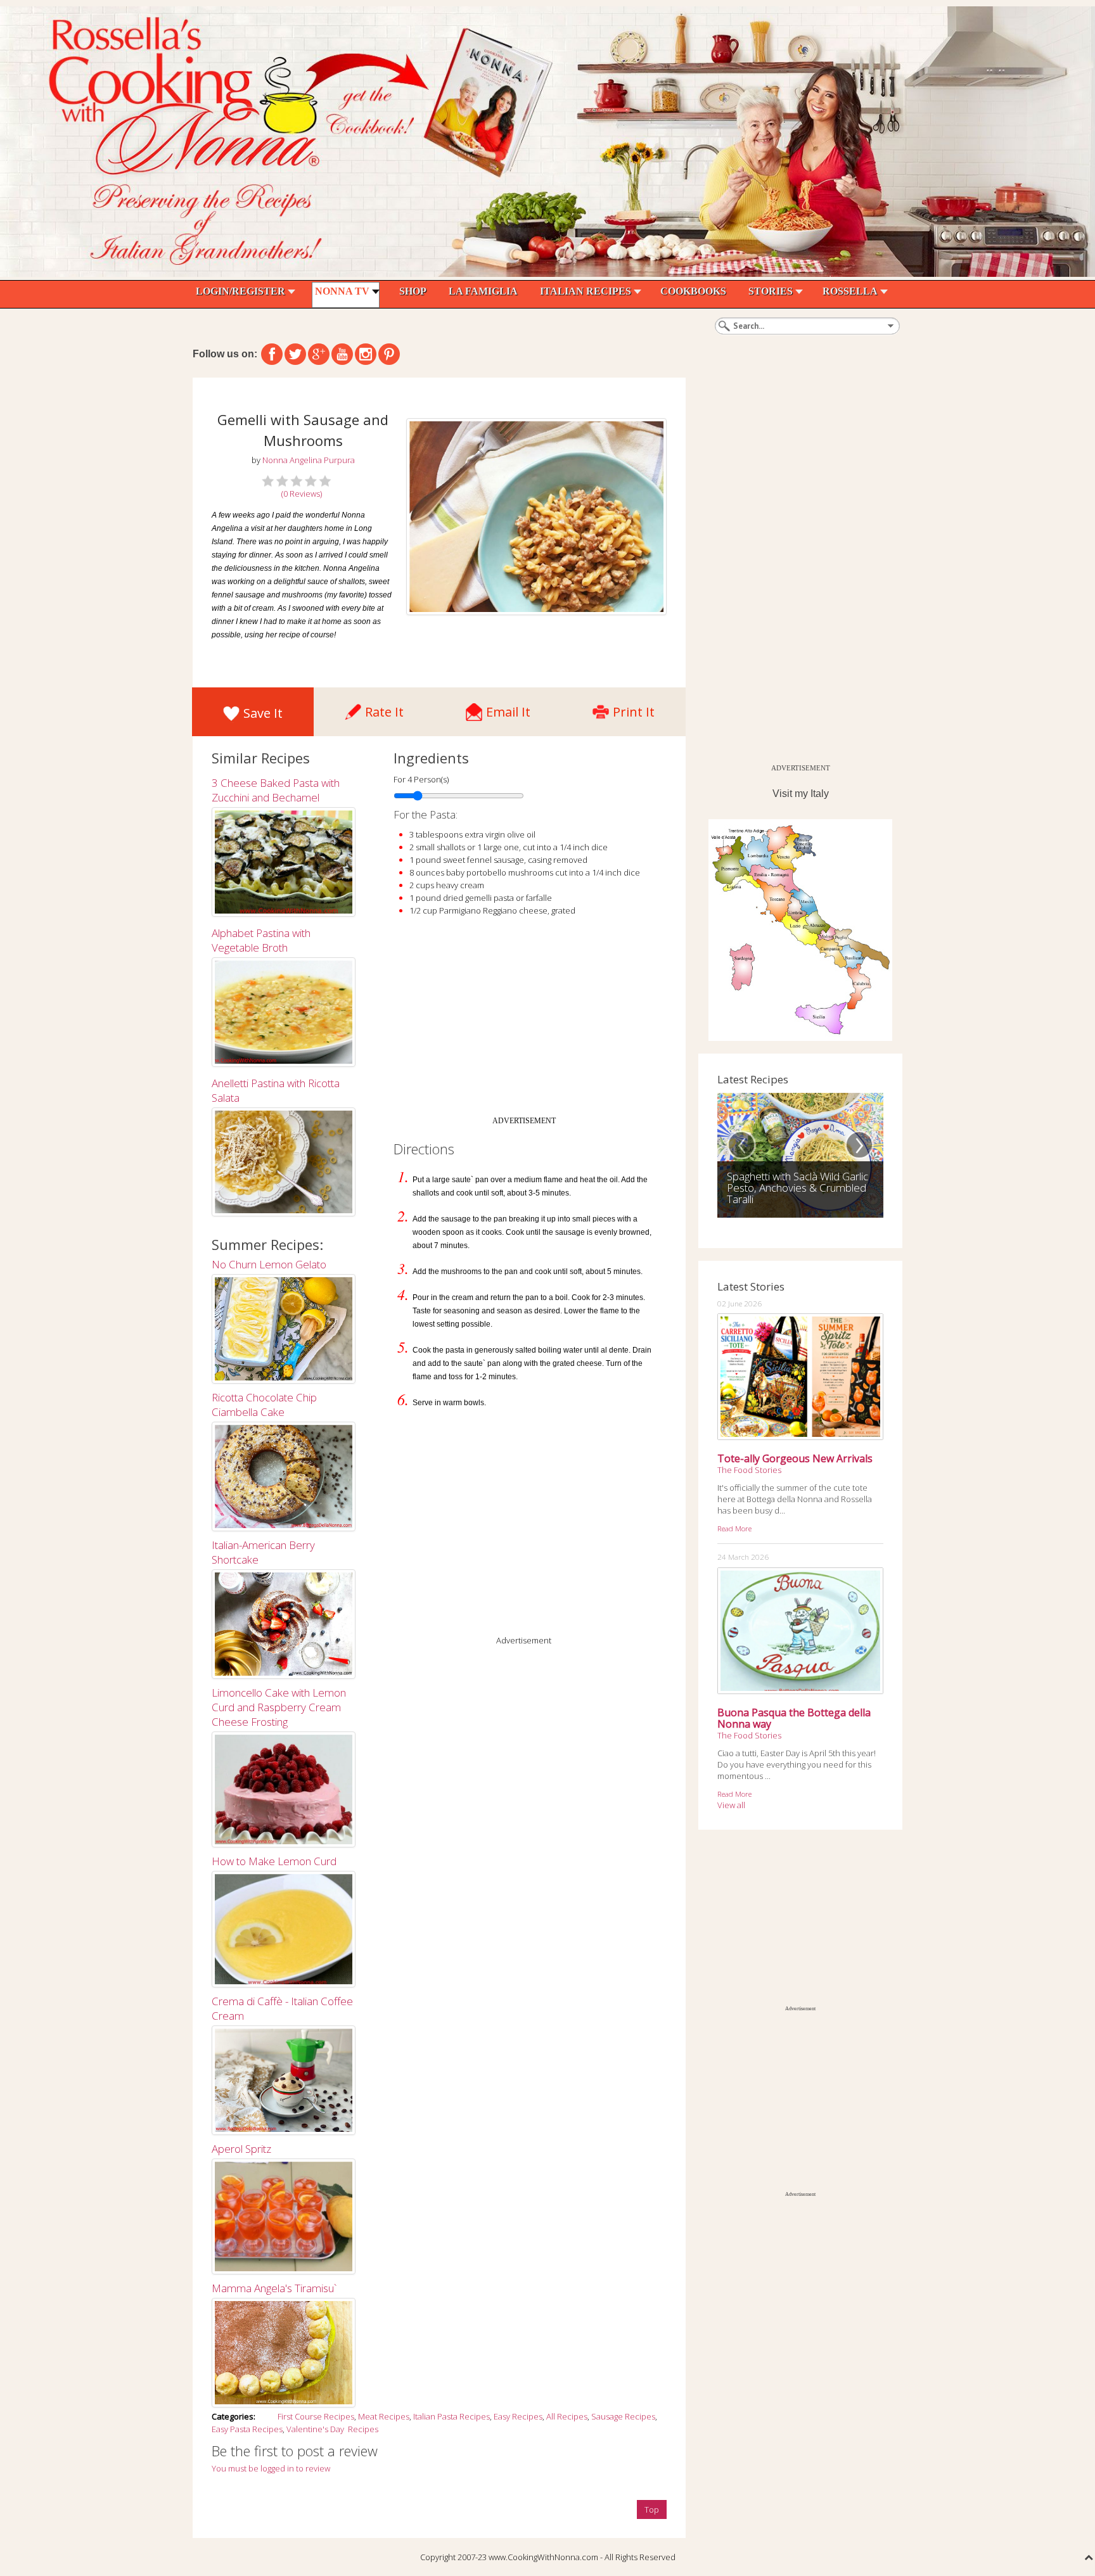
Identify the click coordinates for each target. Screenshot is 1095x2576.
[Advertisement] (524, 1021)
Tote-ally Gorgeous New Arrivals (795, 1458)
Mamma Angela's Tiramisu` (274, 2288)
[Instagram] (366, 354)
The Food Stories (749, 1470)
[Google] (319, 354)
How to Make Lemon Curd (274, 1861)
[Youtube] (342, 354)
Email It (508, 709)
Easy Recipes (518, 2416)
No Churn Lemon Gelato (269, 1264)
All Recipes (567, 2416)
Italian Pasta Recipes (451, 2416)
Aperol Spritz (241, 2149)
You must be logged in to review (271, 2468)
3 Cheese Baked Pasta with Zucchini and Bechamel (276, 790)
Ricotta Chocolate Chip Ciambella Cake (264, 1405)
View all (731, 1805)
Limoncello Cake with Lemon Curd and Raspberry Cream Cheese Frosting (279, 1707)
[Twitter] (295, 354)
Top (652, 2509)
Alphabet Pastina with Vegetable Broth (261, 940)
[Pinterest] (389, 354)
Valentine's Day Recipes (332, 2429)
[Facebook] (272, 354)
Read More (734, 1528)
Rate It (384, 709)
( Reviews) (302, 494)
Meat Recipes (384, 2416)
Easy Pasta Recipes (247, 2429)
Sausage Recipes (623, 2416)
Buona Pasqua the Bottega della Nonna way (794, 1718)
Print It (634, 709)
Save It (263, 713)
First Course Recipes (316, 2416)
